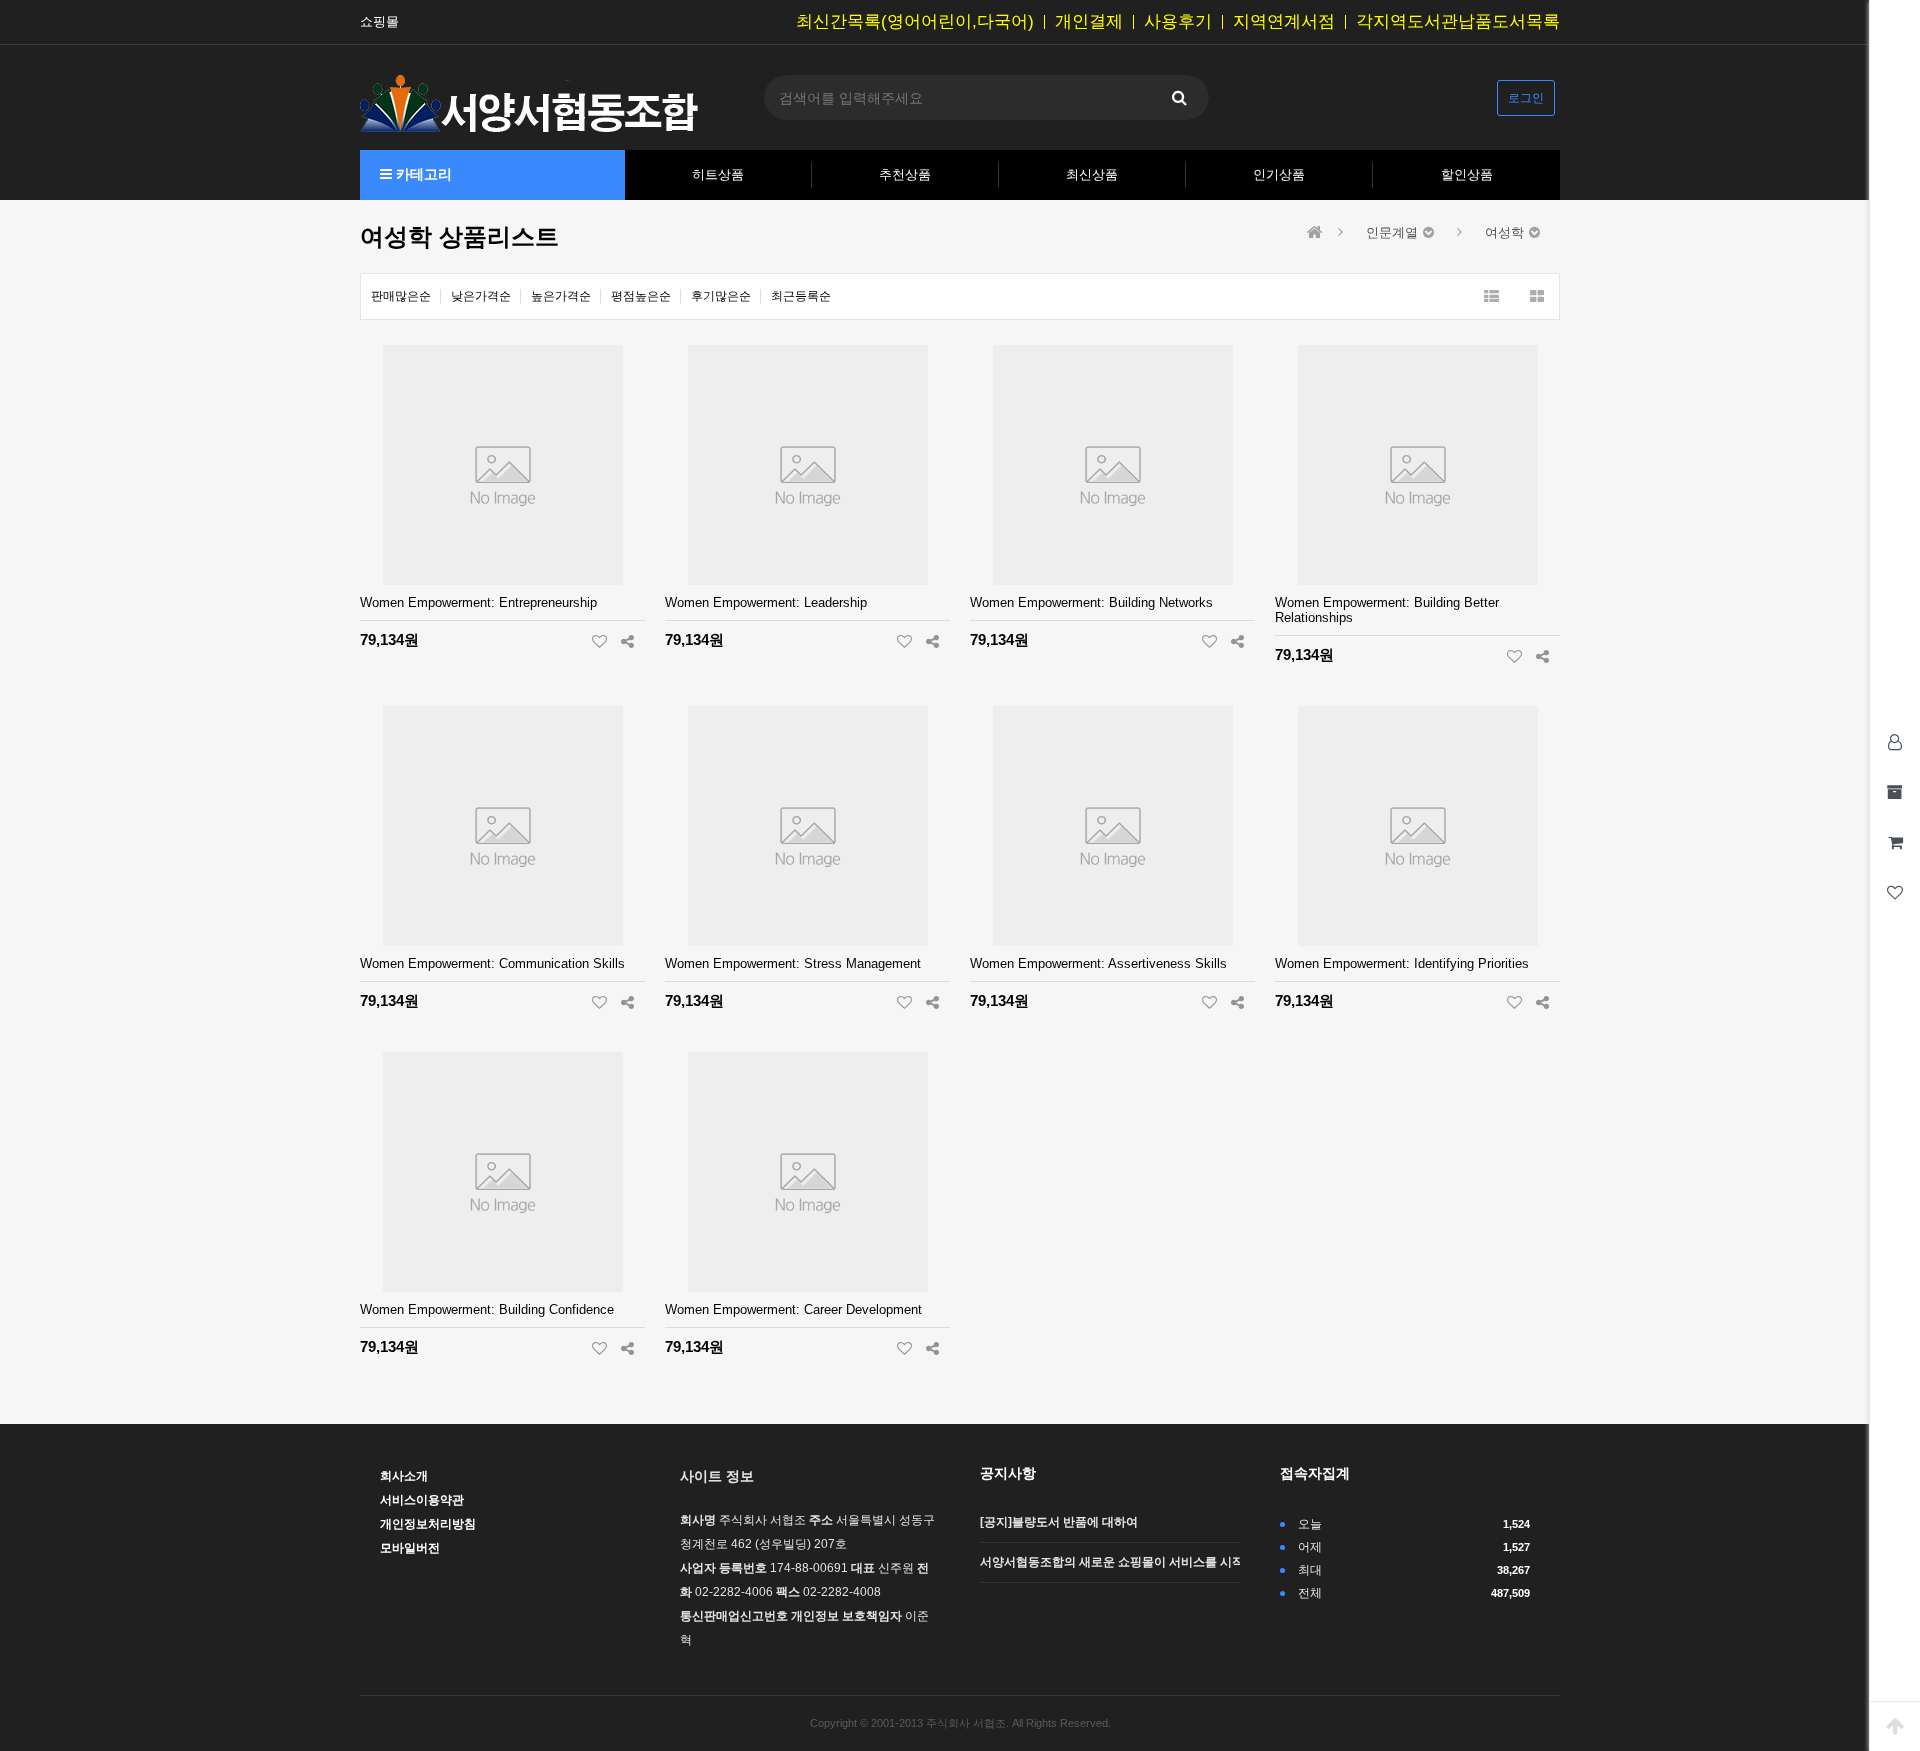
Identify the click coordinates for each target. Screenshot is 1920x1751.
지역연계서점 (1284, 22)
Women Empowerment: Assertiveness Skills (1098, 963)
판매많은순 (401, 296)
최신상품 (1092, 174)
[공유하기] (627, 641)
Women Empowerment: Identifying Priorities (1402, 963)
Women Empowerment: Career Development (793, 1309)
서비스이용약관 (422, 1500)
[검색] (1179, 97)
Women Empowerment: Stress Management (793, 963)
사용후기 (1178, 22)
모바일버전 (410, 1548)
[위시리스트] (599, 641)
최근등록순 (801, 296)
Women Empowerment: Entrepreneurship (478, 602)
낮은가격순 (481, 296)
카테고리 (422, 174)
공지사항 (1008, 1473)
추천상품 (905, 174)
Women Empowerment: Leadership (766, 602)
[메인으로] (1315, 232)
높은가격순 (561, 296)
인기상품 (1279, 174)
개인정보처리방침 (428, 1524)
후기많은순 (721, 296)
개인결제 (1089, 22)
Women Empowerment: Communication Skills (492, 963)
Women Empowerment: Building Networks (1091, 602)
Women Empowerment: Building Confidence (487, 1309)
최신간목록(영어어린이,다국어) (915, 22)
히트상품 (718, 174)
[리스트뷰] (1491, 296)
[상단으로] (1895, 1726)
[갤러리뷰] (1536, 296)
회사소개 (404, 1476)
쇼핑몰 (379, 22)
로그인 (1526, 98)
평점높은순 (641, 296)
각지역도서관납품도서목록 (1458, 22)
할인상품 (1467, 174)
